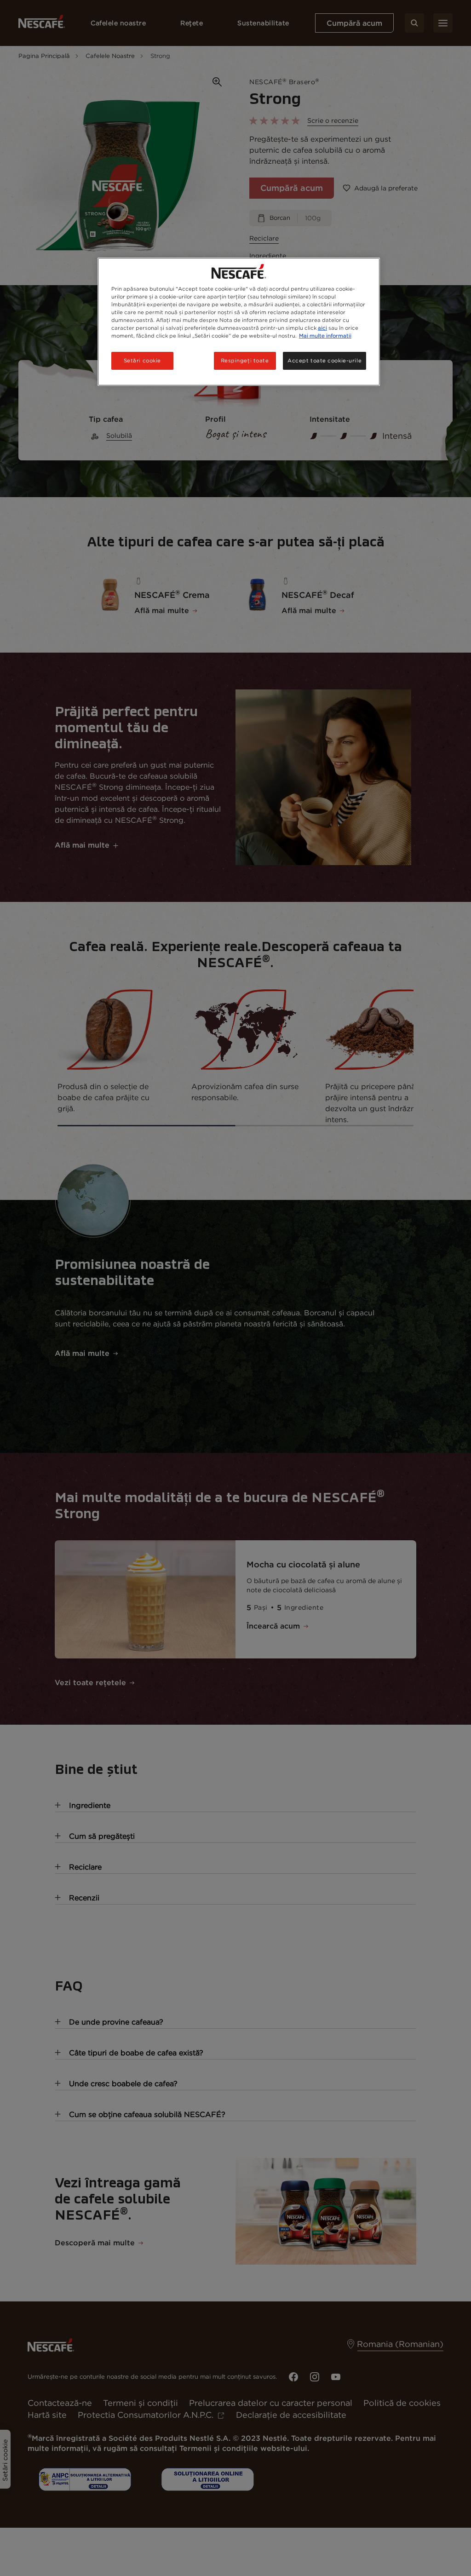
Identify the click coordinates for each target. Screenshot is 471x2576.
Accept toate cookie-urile (325, 361)
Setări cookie (142, 361)
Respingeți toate (245, 361)
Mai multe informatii (325, 336)
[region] (239, 322)
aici (322, 328)
